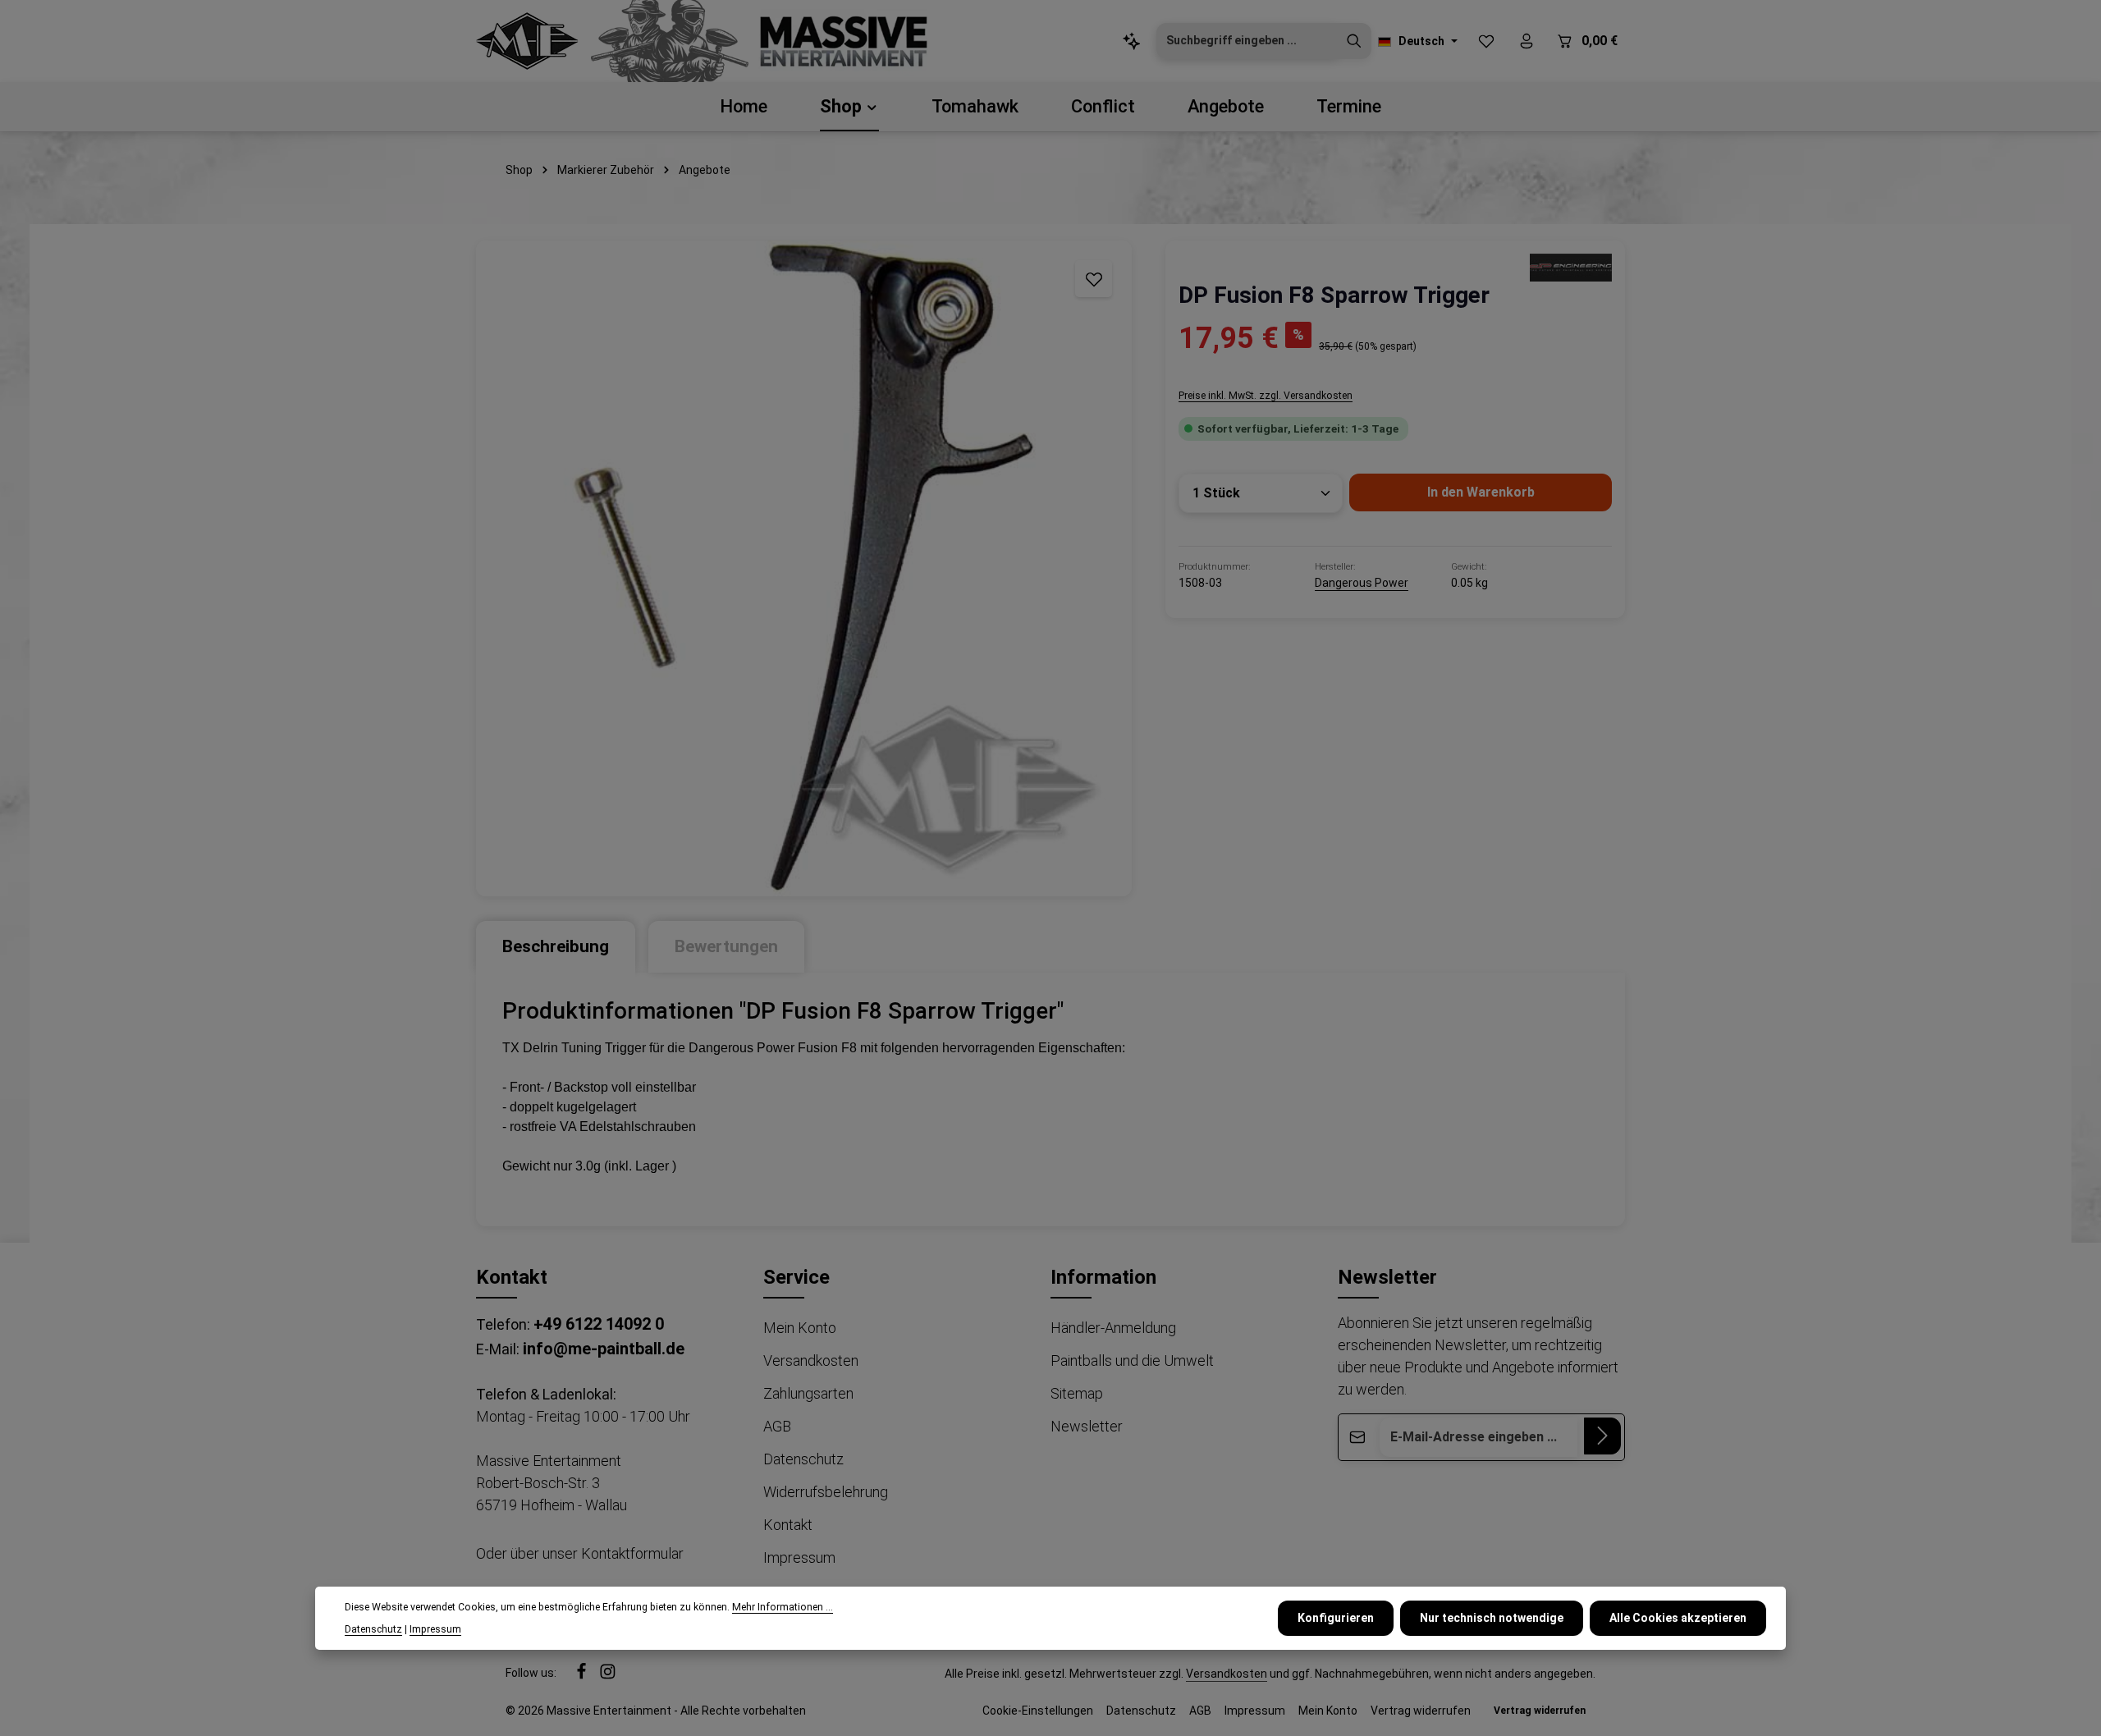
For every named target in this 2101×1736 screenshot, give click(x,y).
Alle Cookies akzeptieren (1678, 1617)
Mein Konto (800, 1328)
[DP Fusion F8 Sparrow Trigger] (804, 568)
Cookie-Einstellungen (1038, 1711)
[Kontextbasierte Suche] (1131, 41)
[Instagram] (608, 1675)
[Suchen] (1354, 41)
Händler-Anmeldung (1113, 1328)
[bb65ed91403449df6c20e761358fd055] (1571, 267)
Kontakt (788, 1525)
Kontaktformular (632, 1553)
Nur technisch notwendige (1492, 1617)
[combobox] (1247, 41)
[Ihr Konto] (1526, 41)
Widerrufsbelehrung (826, 1492)
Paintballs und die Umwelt (1132, 1360)
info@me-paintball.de (604, 1349)
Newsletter (1087, 1426)
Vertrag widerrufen (1421, 1711)
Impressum (799, 1557)
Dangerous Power (1362, 583)
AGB (777, 1426)
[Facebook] (583, 1675)
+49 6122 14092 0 (599, 1324)
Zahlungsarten (808, 1393)
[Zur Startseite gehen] (527, 41)
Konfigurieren (1336, 1617)
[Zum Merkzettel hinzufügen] (1094, 279)
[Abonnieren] (1602, 1436)
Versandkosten (811, 1360)
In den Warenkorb (1481, 492)
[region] (804, 568)
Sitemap (1077, 1393)
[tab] (556, 947)
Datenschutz (803, 1459)
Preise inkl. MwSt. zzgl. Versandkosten (1266, 396)
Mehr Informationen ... (783, 1607)
